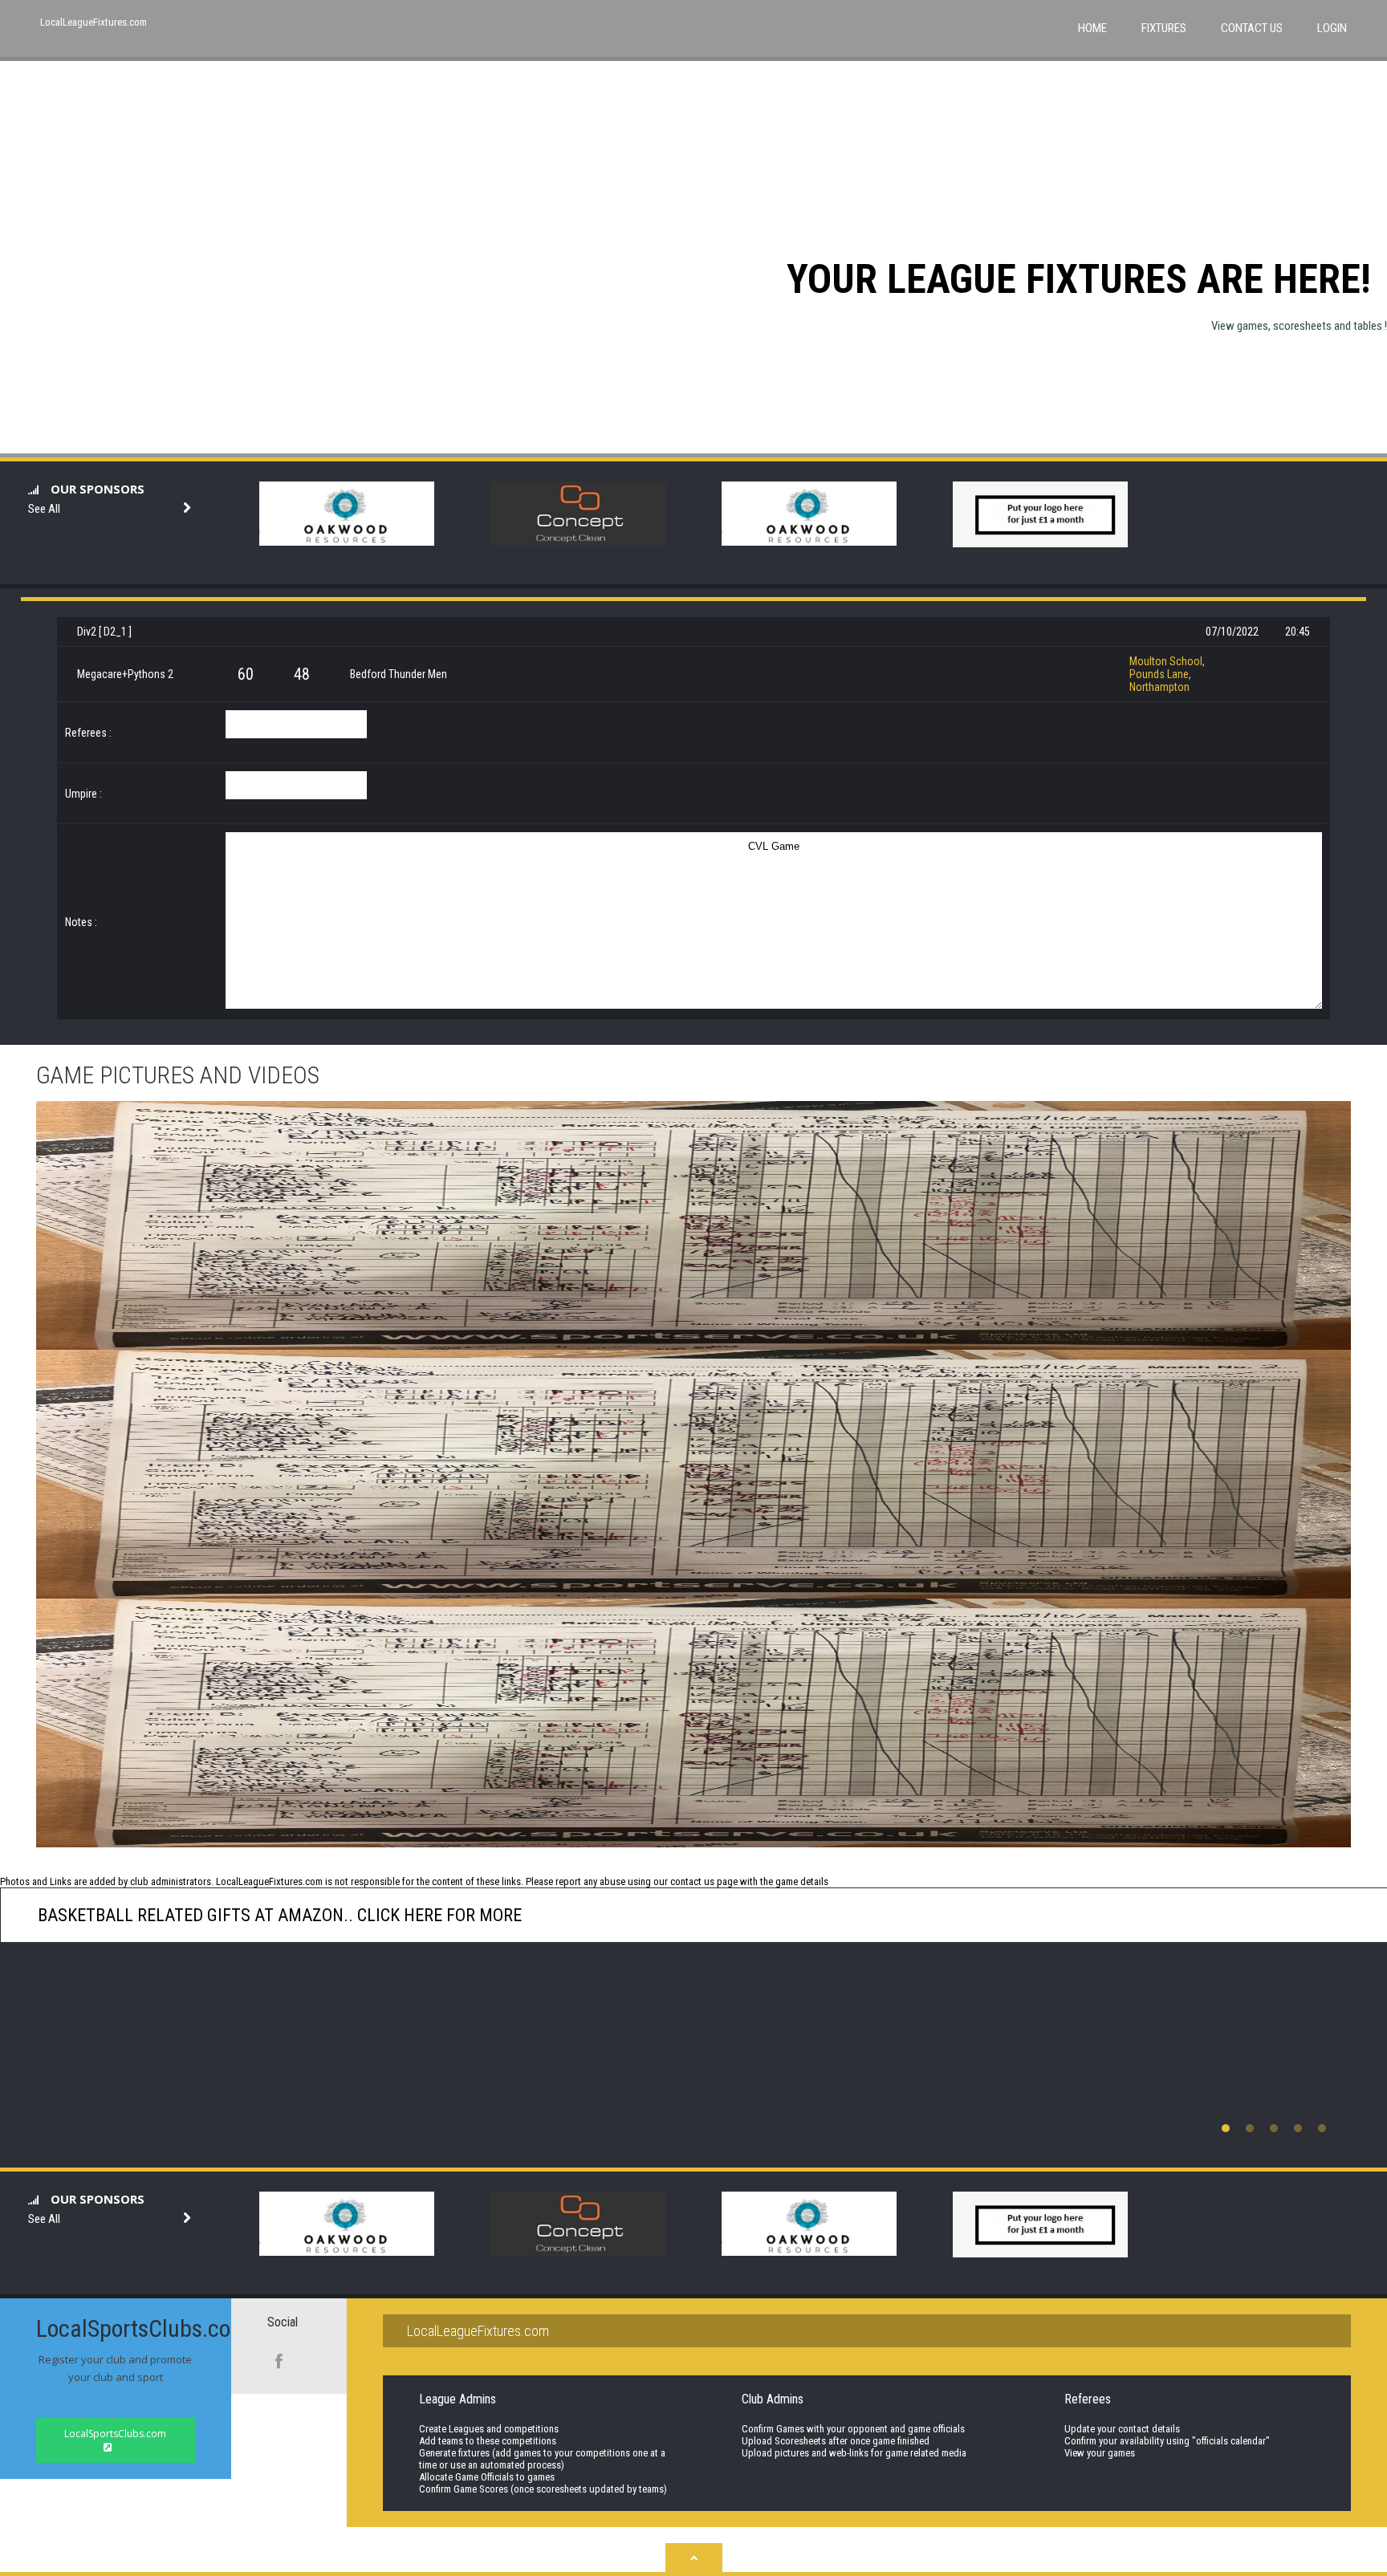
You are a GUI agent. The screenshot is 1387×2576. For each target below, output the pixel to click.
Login (1332, 28)
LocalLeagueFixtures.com (94, 22)
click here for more (437, 1915)
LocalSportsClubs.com (115, 2434)
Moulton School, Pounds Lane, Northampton (1167, 674)
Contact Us (1252, 28)
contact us (692, 1881)
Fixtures (1164, 28)
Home (1092, 28)
